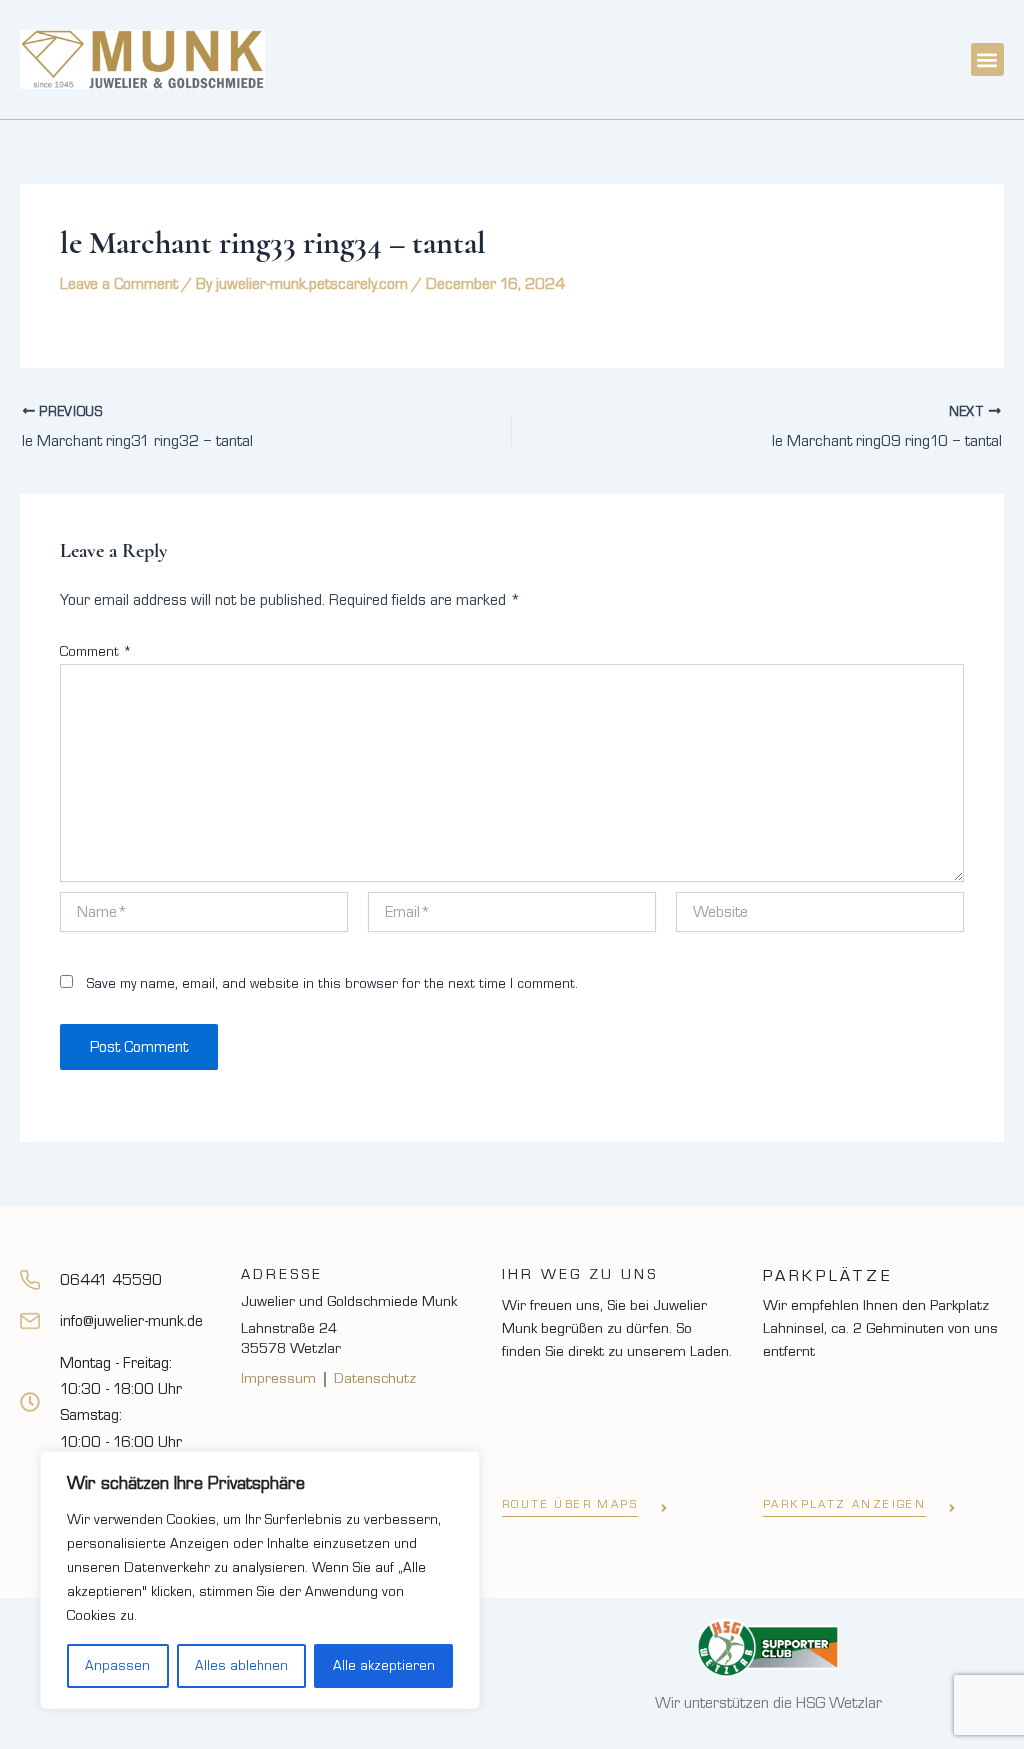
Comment (96, 652)
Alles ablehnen (241, 1666)
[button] (987, 59)
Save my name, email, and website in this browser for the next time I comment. (332, 984)
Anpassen (117, 1666)
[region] (260, 1580)
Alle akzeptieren (384, 1666)
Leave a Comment (119, 284)
